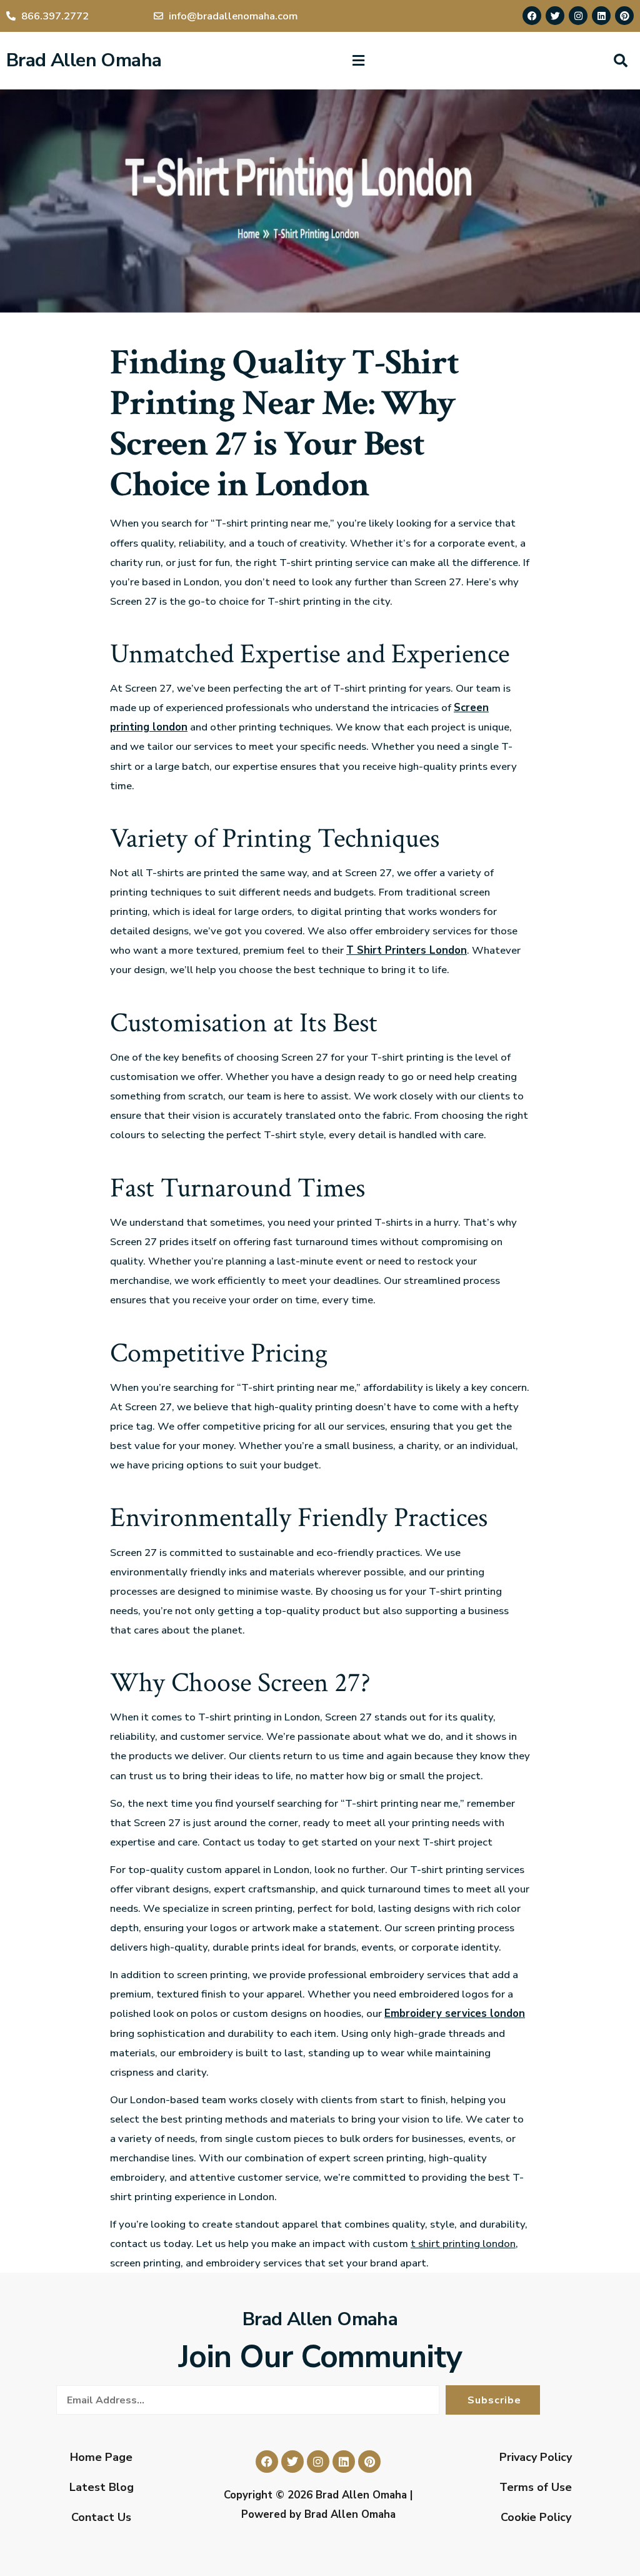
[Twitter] (555, 16)
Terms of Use (536, 2487)
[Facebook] (532, 16)
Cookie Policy (536, 2517)
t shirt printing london (463, 2244)
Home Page (101, 2457)
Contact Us (101, 2517)
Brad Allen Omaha (84, 60)
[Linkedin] (601, 16)
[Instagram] (578, 16)
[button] (358, 61)
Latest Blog (102, 2487)
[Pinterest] (624, 16)
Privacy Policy (536, 2457)
